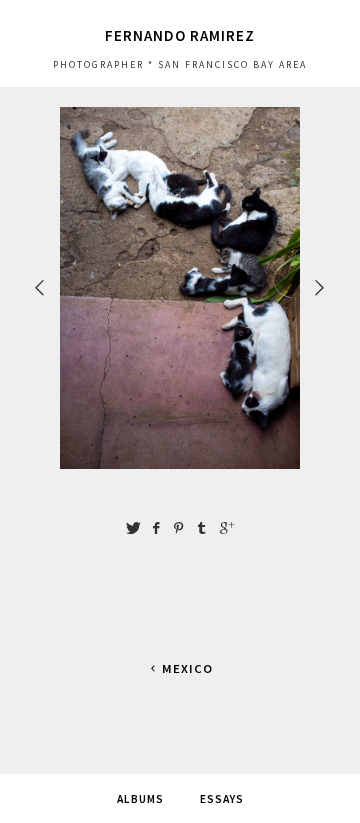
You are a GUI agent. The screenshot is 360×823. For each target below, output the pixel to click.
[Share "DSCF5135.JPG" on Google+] (227, 528)
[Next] (321, 287)
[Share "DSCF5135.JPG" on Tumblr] (202, 528)
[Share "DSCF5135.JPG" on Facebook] (156, 528)
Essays (222, 799)
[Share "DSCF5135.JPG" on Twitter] (133, 528)
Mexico (187, 668)
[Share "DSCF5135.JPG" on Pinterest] (179, 528)
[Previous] (41, 287)
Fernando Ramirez (180, 35)
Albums (140, 799)
